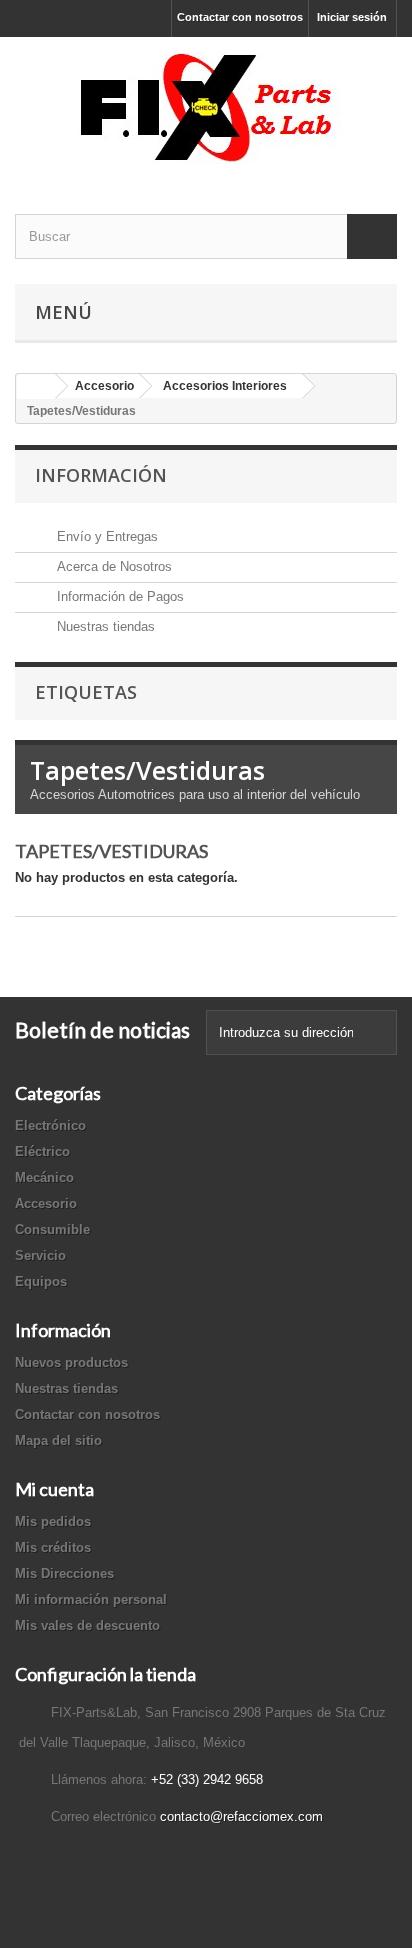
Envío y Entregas (105, 536)
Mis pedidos (53, 1521)
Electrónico (50, 1125)
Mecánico (44, 1177)
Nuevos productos (71, 1362)
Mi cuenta (54, 1489)
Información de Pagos (118, 596)
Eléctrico (42, 1151)
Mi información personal (91, 1599)
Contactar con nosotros (240, 17)
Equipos (41, 1281)
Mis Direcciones (64, 1573)
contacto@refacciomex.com (241, 1816)
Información (101, 475)
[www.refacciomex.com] (206, 108)
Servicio (40, 1255)
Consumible (52, 1229)
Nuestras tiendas (104, 626)
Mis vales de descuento (87, 1625)
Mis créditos (53, 1547)
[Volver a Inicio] (36, 386)
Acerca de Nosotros (112, 566)
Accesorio (46, 1203)
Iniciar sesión (352, 17)
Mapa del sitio (58, 1440)
